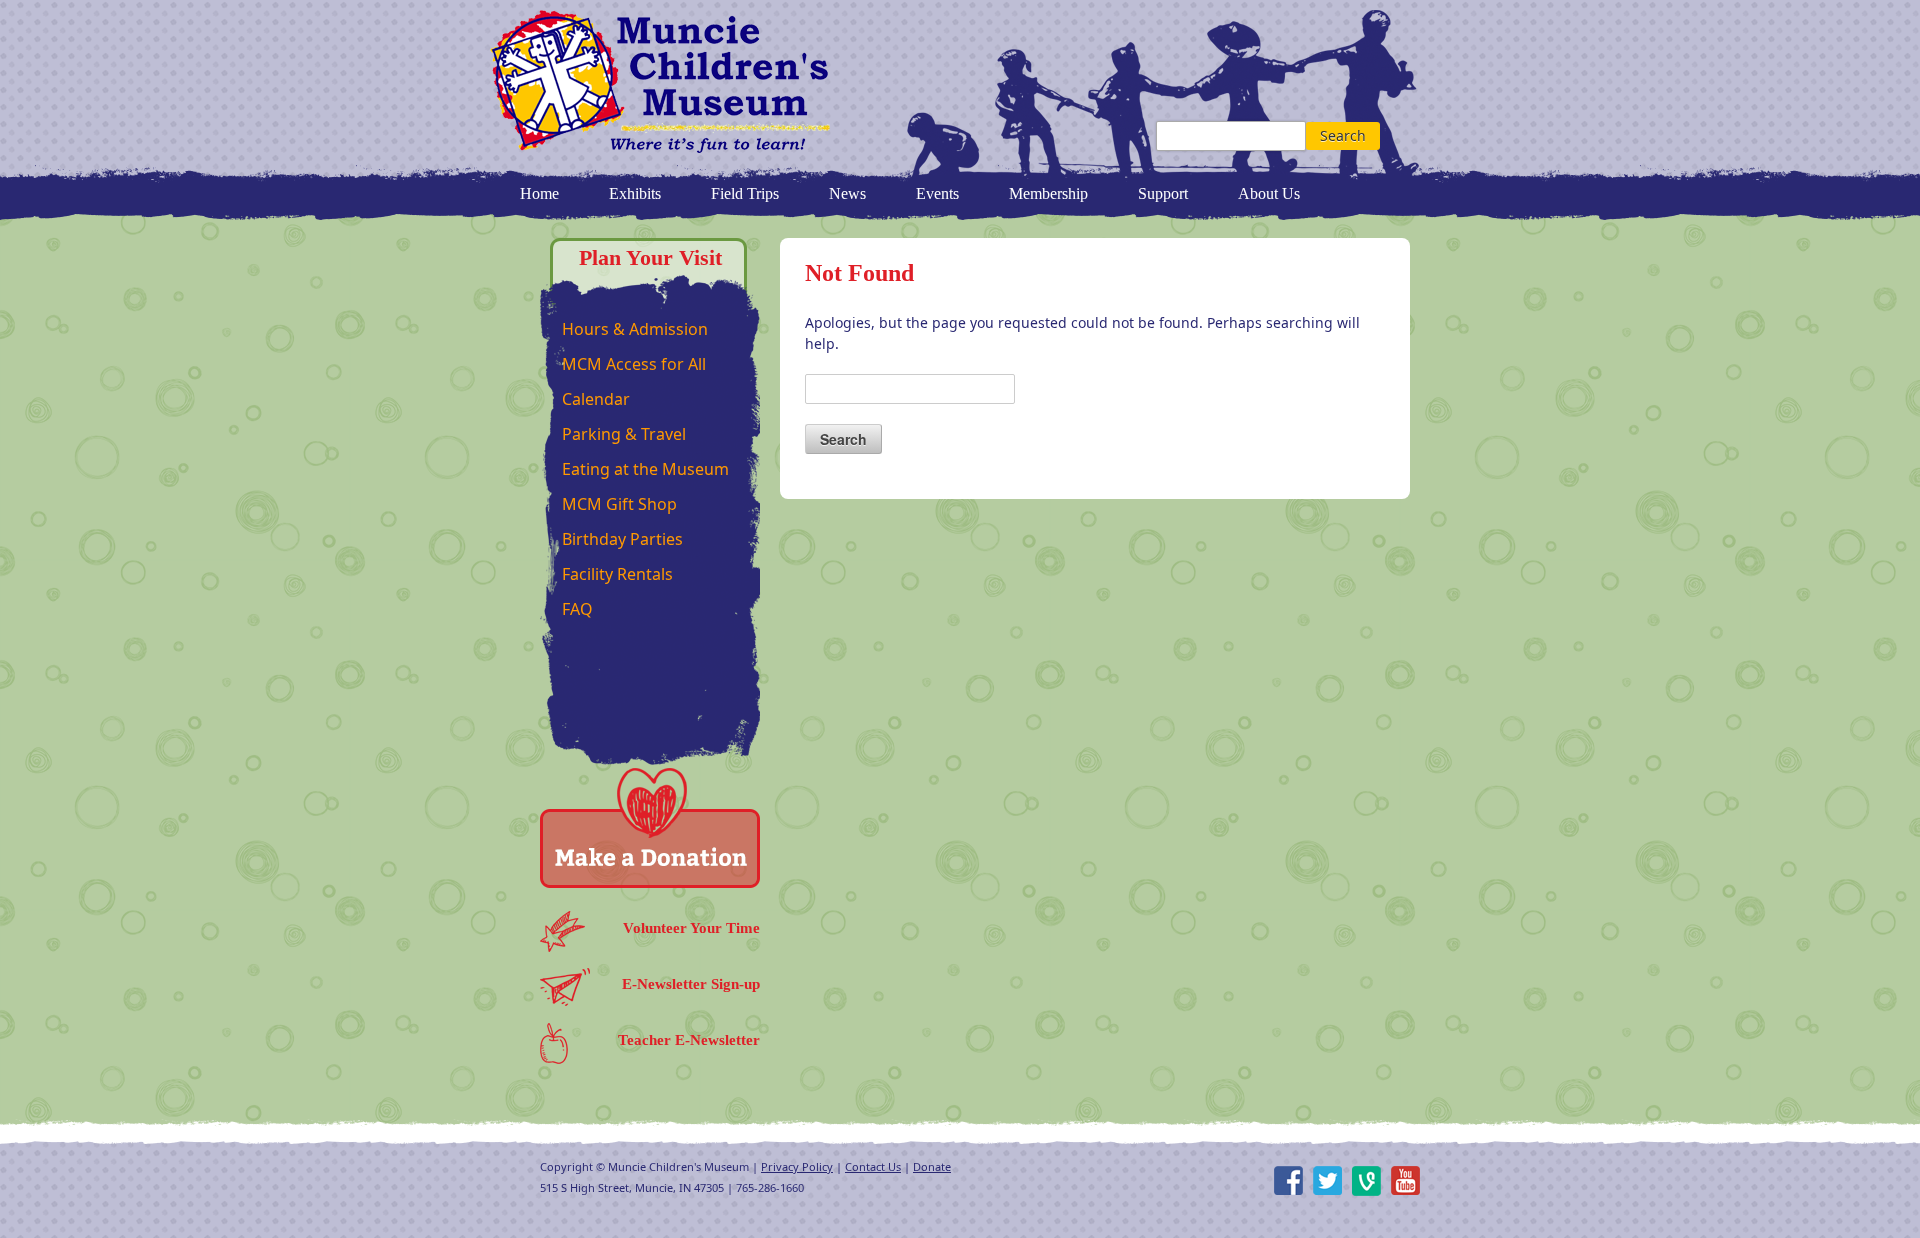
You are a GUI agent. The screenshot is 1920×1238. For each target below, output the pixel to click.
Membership (1048, 193)
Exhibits (635, 193)
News (847, 193)
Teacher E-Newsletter (689, 1040)
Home (539, 193)
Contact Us (873, 1166)
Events (937, 193)
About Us (1269, 193)
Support (1163, 193)
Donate (932, 1166)
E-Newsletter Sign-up (691, 984)
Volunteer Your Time (691, 928)
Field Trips (745, 193)
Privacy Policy (797, 1166)
